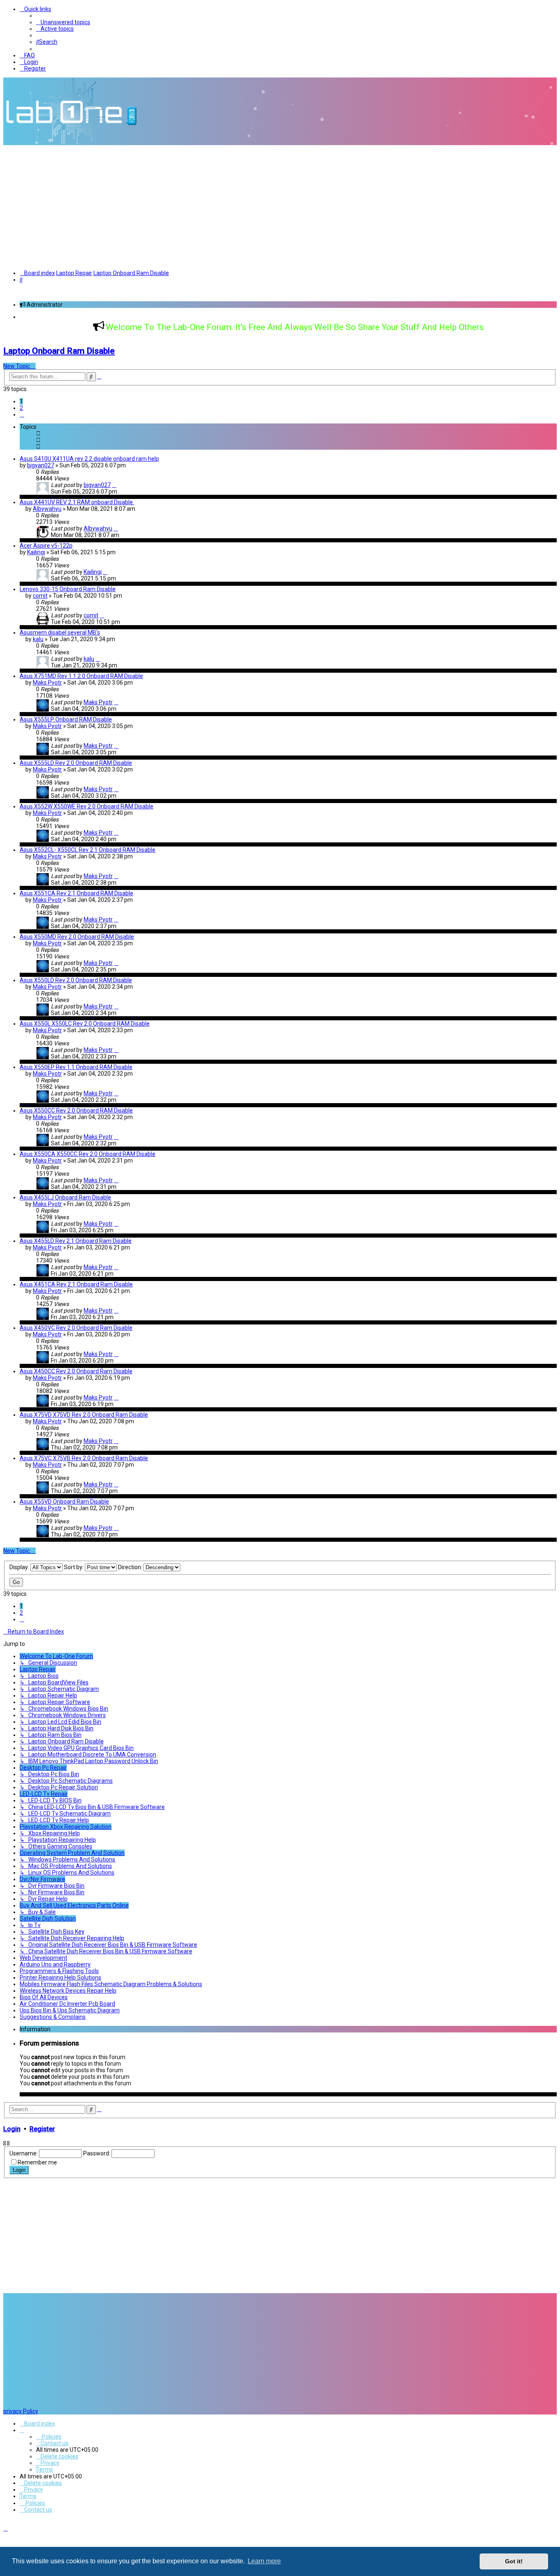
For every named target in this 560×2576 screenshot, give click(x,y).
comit (40, 596)
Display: (20, 1567)
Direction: (131, 1567)
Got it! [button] (514, 2561)
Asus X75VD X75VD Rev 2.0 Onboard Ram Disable (84, 1415)
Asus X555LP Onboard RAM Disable (66, 719)
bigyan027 (41, 465)
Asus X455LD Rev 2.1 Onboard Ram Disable (76, 1241)
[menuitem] (63, 22)
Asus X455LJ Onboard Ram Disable (65, 1197)
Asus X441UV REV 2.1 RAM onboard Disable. (77, 502)
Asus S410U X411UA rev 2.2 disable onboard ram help (89, 459)
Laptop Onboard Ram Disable (59, 351)
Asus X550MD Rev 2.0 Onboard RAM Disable (77, 937)
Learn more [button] (264, 2561)
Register (42, 2129)
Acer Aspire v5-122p (46, 546)
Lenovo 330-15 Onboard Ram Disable (68, 589)
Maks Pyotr (47, 683)
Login (12, 2129)
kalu (38, 639)
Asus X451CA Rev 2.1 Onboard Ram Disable (76, 1284)
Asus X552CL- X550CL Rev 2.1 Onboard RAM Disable (88, 850)
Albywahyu (47, 509)
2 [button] (21, 408)
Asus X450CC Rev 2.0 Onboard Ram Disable (76, 1371)
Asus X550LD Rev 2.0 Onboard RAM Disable (76, 980)
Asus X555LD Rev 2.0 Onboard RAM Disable (76, 763)
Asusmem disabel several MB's (60, 633)
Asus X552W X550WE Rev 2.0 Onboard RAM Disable (87, 806)
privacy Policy (21, 2411)
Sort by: (74, 1567)
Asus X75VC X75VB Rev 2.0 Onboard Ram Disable (84, 1458)
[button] (22, 414)
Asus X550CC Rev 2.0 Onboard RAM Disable (76, 1111)
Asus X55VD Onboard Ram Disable (64, 1502)
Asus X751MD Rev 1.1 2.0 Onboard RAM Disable (81, 676)
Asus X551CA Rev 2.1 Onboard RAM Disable (76, 893)
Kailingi (36, 552)
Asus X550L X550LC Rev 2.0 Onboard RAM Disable (85, 1024)
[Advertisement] (280, 207)
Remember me (37, 2162)
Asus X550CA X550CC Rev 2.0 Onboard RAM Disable (88, 1154)
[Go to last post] (114, 485)
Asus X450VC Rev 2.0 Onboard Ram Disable (76, 1328)
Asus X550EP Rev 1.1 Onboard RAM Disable (76, 1067)
